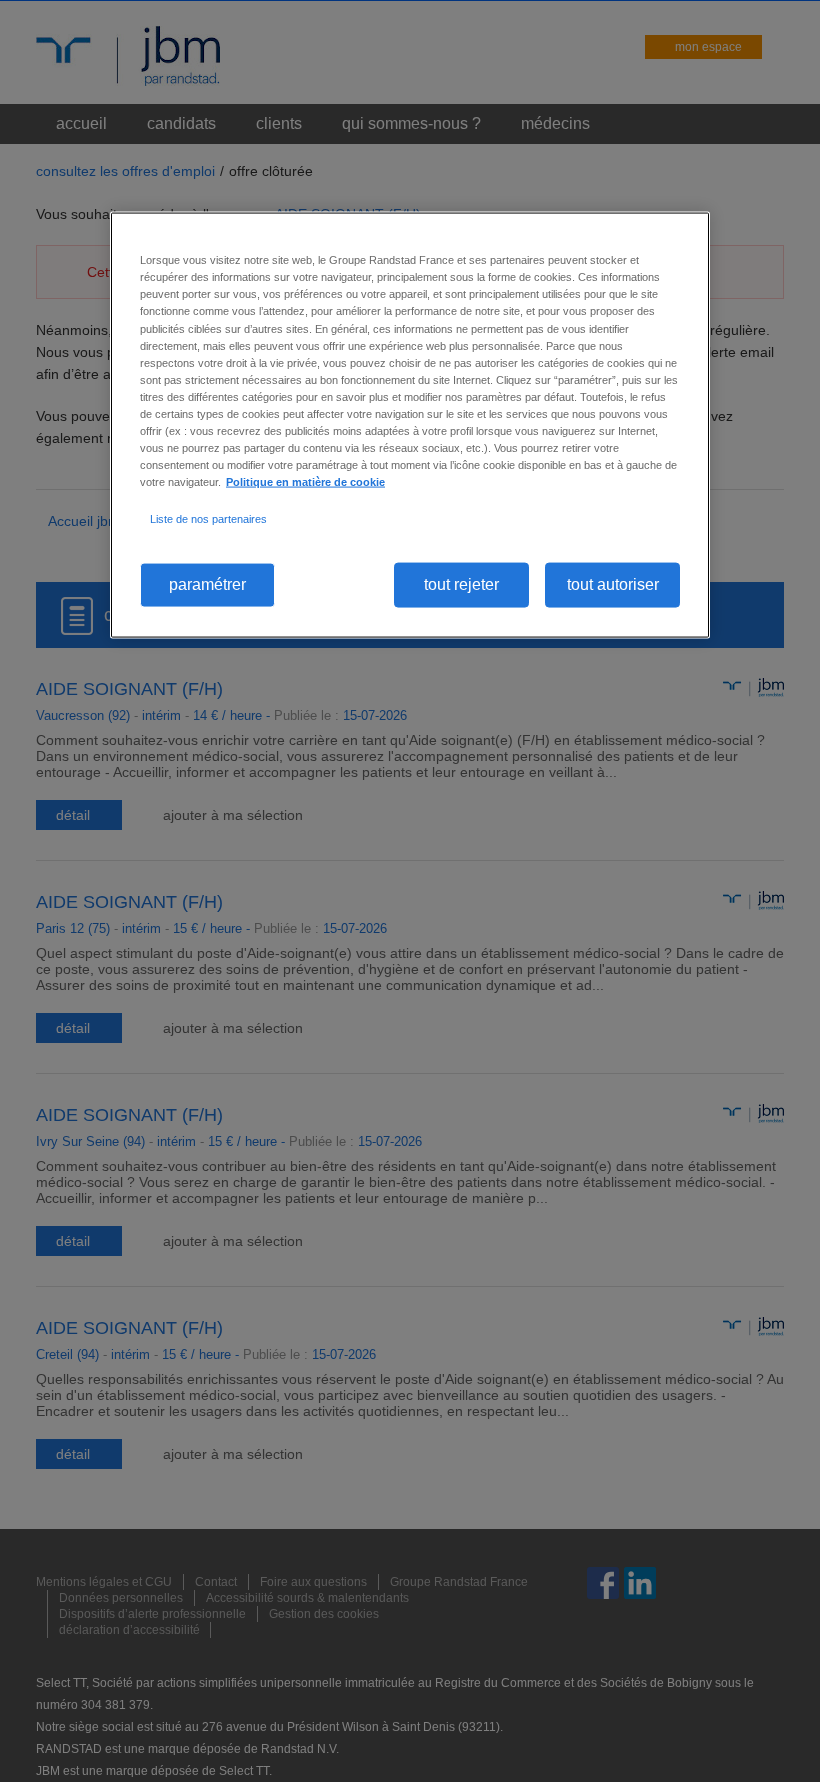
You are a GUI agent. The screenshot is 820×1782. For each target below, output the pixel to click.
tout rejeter (461, 584)
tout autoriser (613, 584)
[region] (410, 425)
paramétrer (207, 584)
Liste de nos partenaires (208, 519)
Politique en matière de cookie (305, 482)
